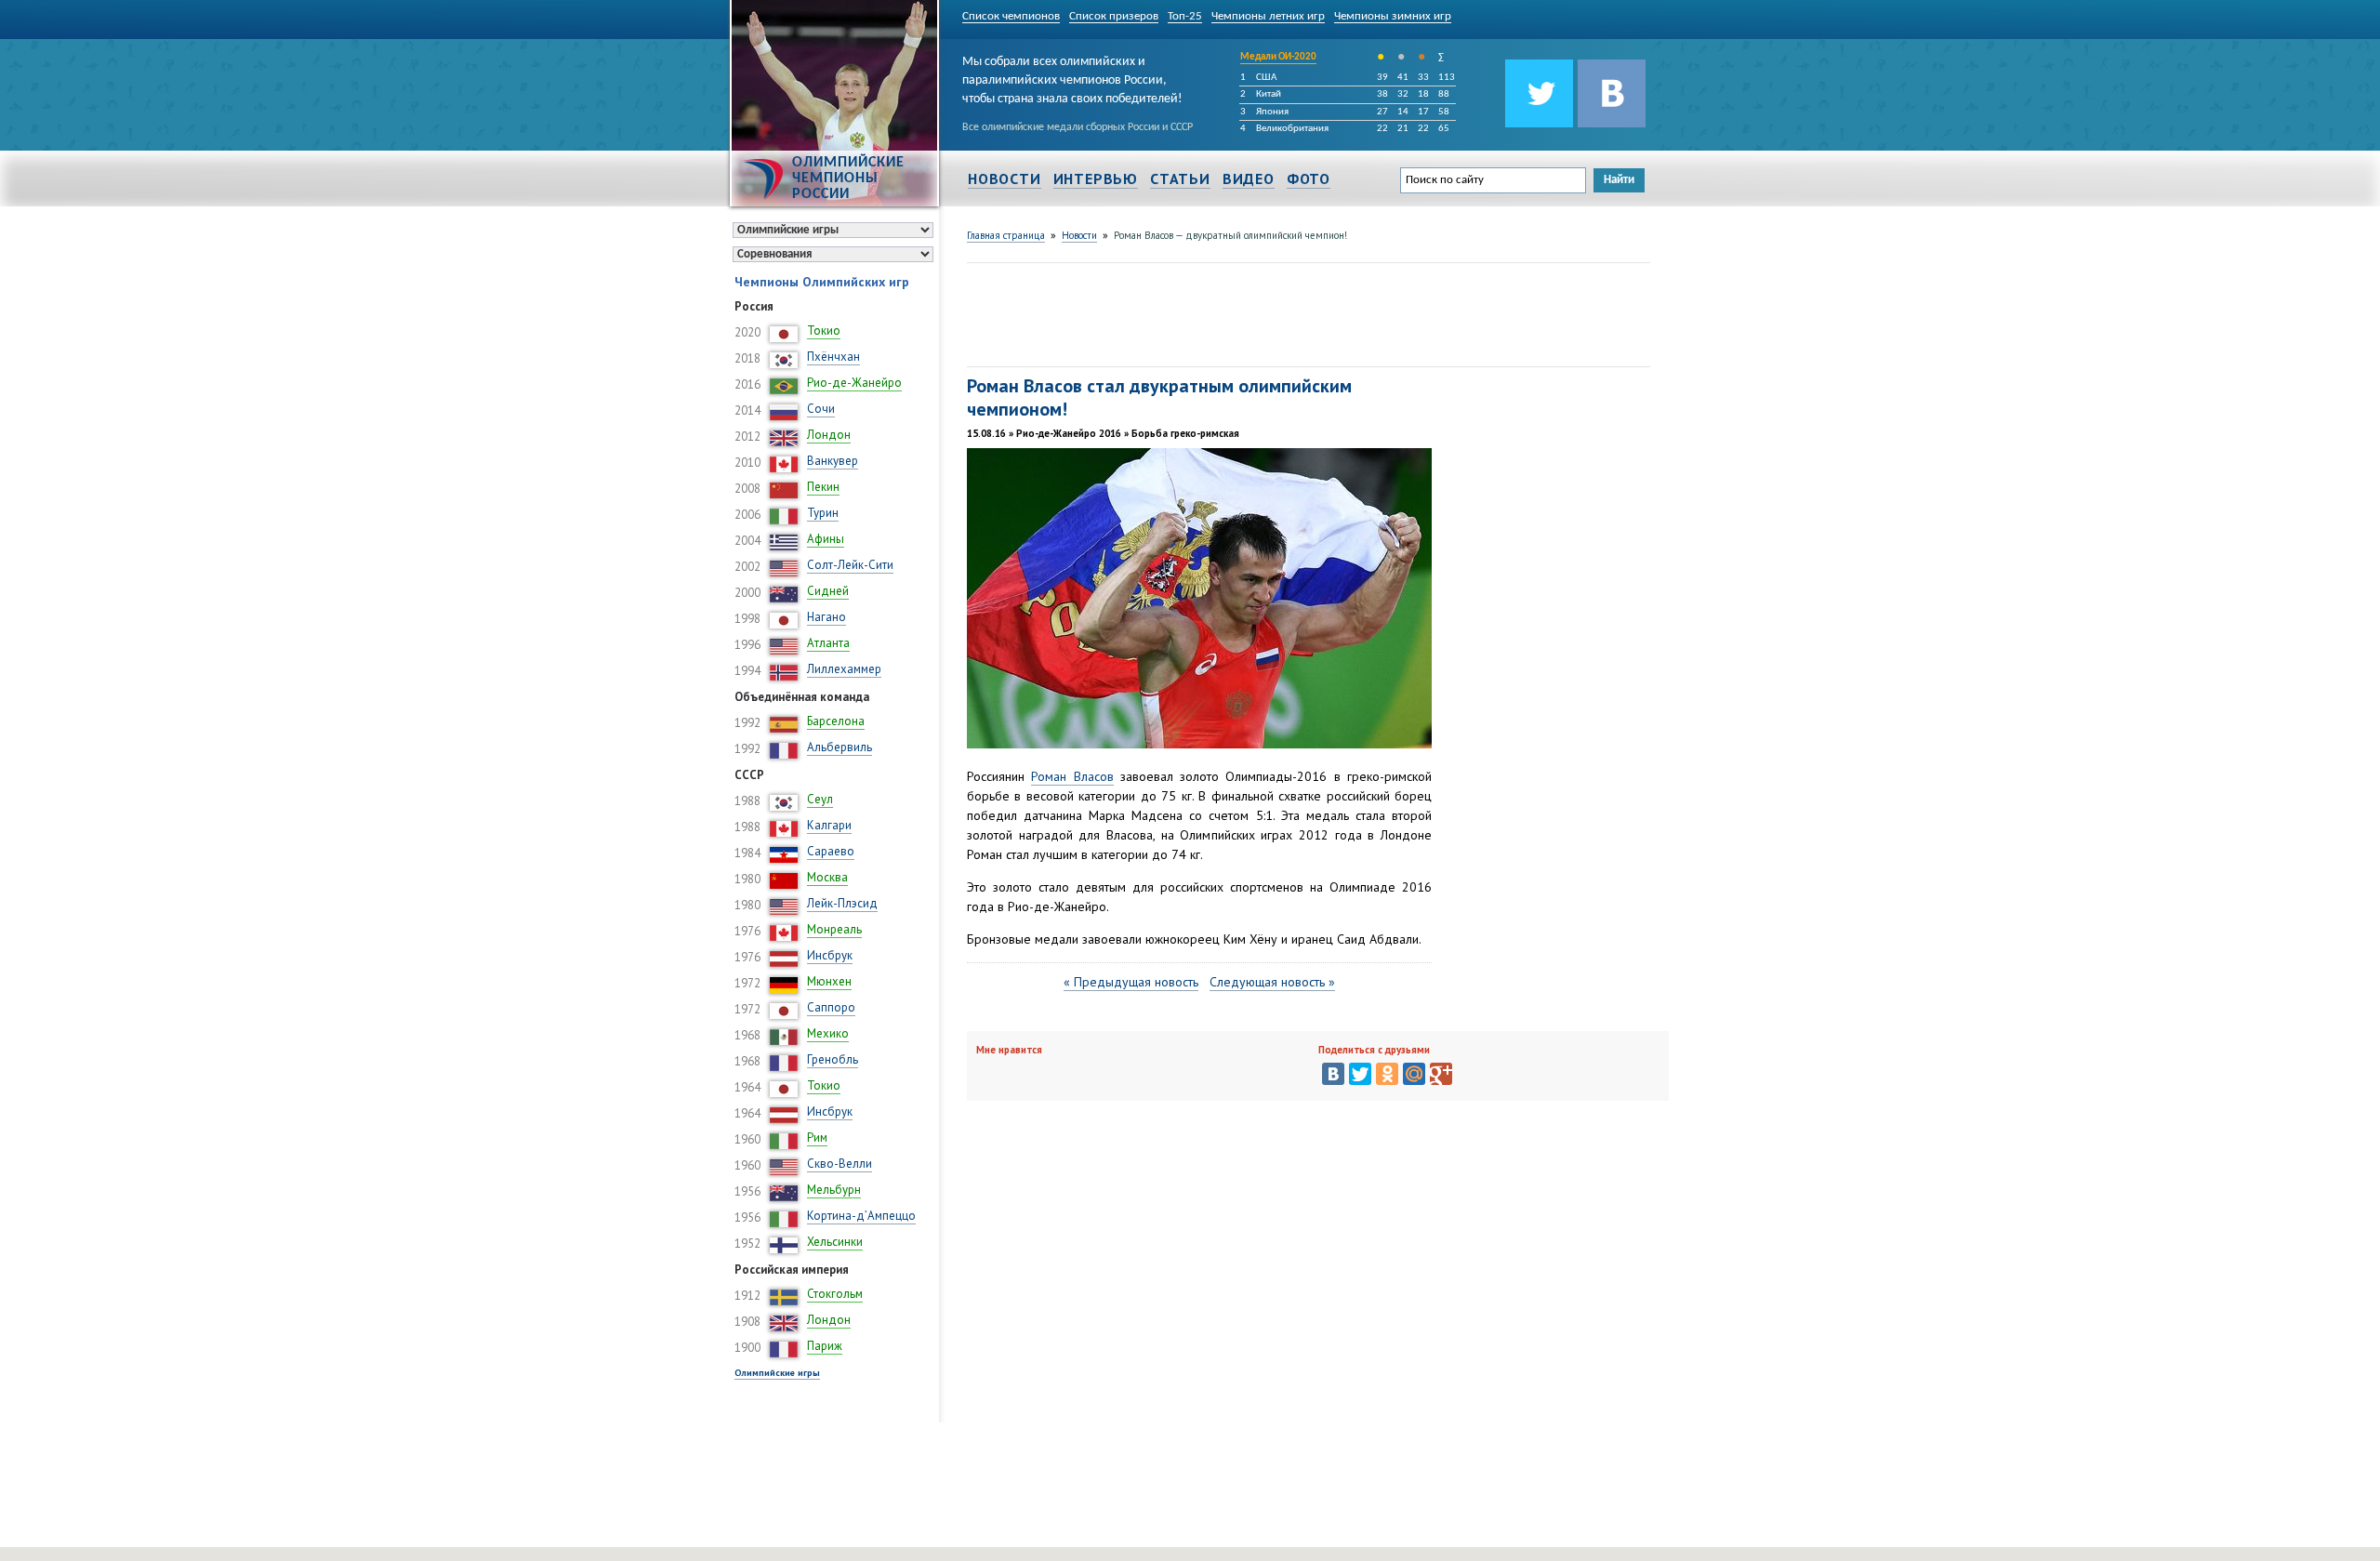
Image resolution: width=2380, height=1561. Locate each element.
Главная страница (1006, 235)
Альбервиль (840, 747)
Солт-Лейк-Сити (850, 565)
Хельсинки (835, 1242)
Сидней (828, 591)
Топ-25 (1185, 16)
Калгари (829, 825)
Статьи (1180, 179)
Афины (826, 539)
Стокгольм (835, 1294)
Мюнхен (829, 981)
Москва (827, 877)
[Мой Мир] (1414, 1074)
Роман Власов (1072, 776)
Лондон (829, 435)
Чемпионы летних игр (1268, 16)
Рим (817, 1138)
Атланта (828, 643)
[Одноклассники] (1387, 1074)
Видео (1249, 179)
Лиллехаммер (844, 669)
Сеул (820, 799)
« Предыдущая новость (1131, 982)
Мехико (828, 1033)
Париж (825, 1346)
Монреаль (834, 929)
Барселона (836, 721)
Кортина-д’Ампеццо (861, 1216)
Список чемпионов (1011, 16)
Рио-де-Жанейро (854, 383)
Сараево (831, 851)
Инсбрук (830, 955)
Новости (1005, 179)
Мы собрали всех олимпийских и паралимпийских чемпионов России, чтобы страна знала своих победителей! (1072, 77)
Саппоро (831, 1007)
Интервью (1096, 179)
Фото (1309, 179)
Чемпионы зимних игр (1393, 16)
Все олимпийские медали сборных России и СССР (1078, 127)
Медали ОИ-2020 (1278, 57)
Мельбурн (834, 1190)
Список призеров (1114, 16)
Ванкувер (833, 461)
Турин (823, 513)
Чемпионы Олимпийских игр (822, 282)
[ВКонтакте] (1333, 1074)
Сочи (821, 409)
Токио (824, 331)
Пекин (823, 487)
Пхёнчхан (833, 357)
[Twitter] (1360, 1074)
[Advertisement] (1305, 312)
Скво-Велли (840, 1164)
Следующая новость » (1272, 982)
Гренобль (833, 1059)
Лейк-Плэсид (842, 903)
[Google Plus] (1441, 1074)
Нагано (826, 617)
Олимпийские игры (777, 1373)
